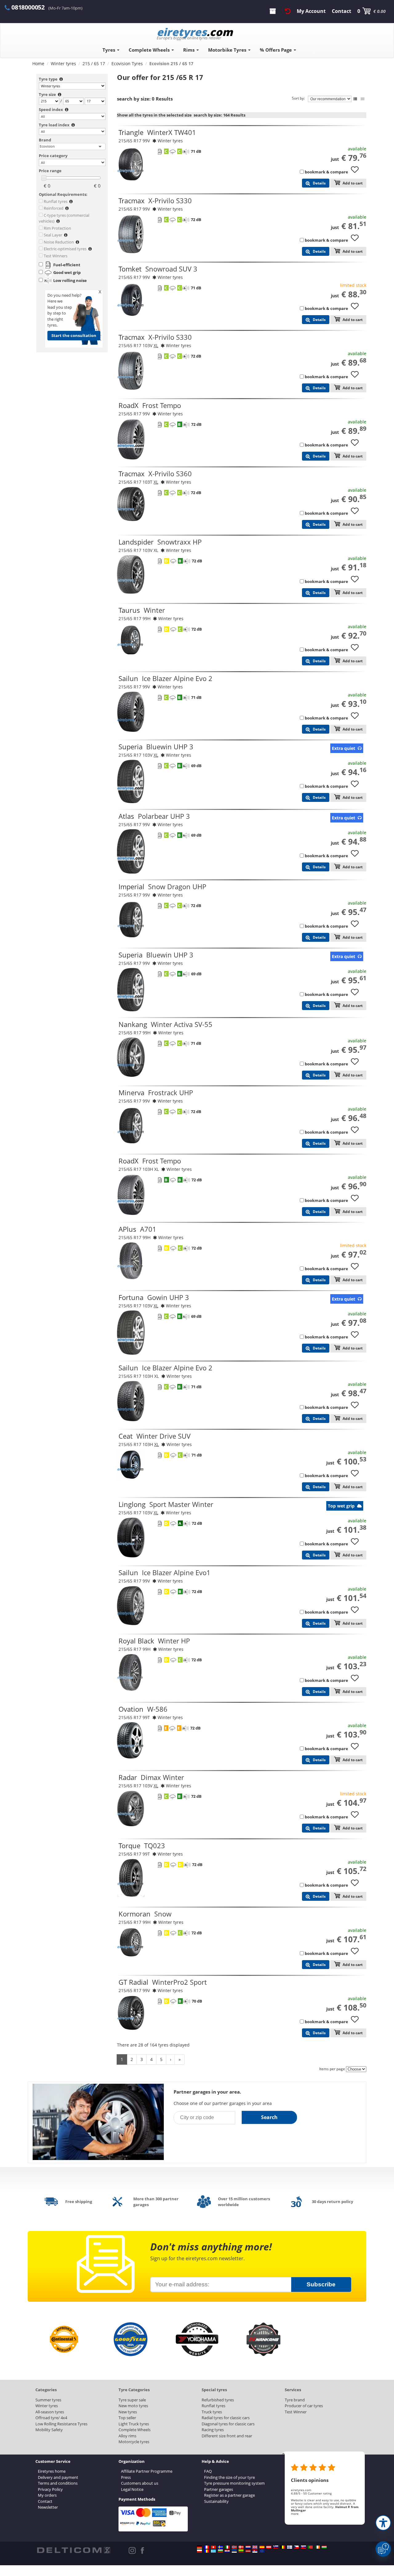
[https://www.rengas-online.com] (290, 2547)
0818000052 (28, 7)
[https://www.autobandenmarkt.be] (283, 2547)
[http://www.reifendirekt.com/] (262, 2551)
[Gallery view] (363, 99)
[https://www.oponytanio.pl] (199, 2551)
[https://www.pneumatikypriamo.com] (304, 2547)
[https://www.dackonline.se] (220, 2547)
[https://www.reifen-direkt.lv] (248, 2551)
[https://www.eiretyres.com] (317, 2547)
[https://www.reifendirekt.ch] (213, 2547)
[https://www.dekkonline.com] (234, 2547)
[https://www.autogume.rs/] (255, 2551)
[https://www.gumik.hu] (324, 2547)
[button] (383, 2523)
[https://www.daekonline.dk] (241, 2547)
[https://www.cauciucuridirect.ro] (207, 2551)
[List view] (355, 99)
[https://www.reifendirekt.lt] (241, 2551)
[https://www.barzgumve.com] (220, 2551)
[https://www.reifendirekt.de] (199, 2547)
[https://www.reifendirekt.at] (269, 2547)
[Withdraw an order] (288, 11)
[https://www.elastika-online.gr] (213, 2551)
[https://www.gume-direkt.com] (276, 2547)
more (295, 2514)
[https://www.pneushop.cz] (296, 2547)
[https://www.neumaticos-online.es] (262, 2547)
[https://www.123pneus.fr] (207, 2547)
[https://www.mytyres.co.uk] (255, 2547)
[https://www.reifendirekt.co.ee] (234, 2551)
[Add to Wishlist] (357, 172)
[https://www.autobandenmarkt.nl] (248, 2547)
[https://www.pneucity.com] (310, 2547)
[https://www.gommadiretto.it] (227, 2547)
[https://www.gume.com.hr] (227, 2551)
